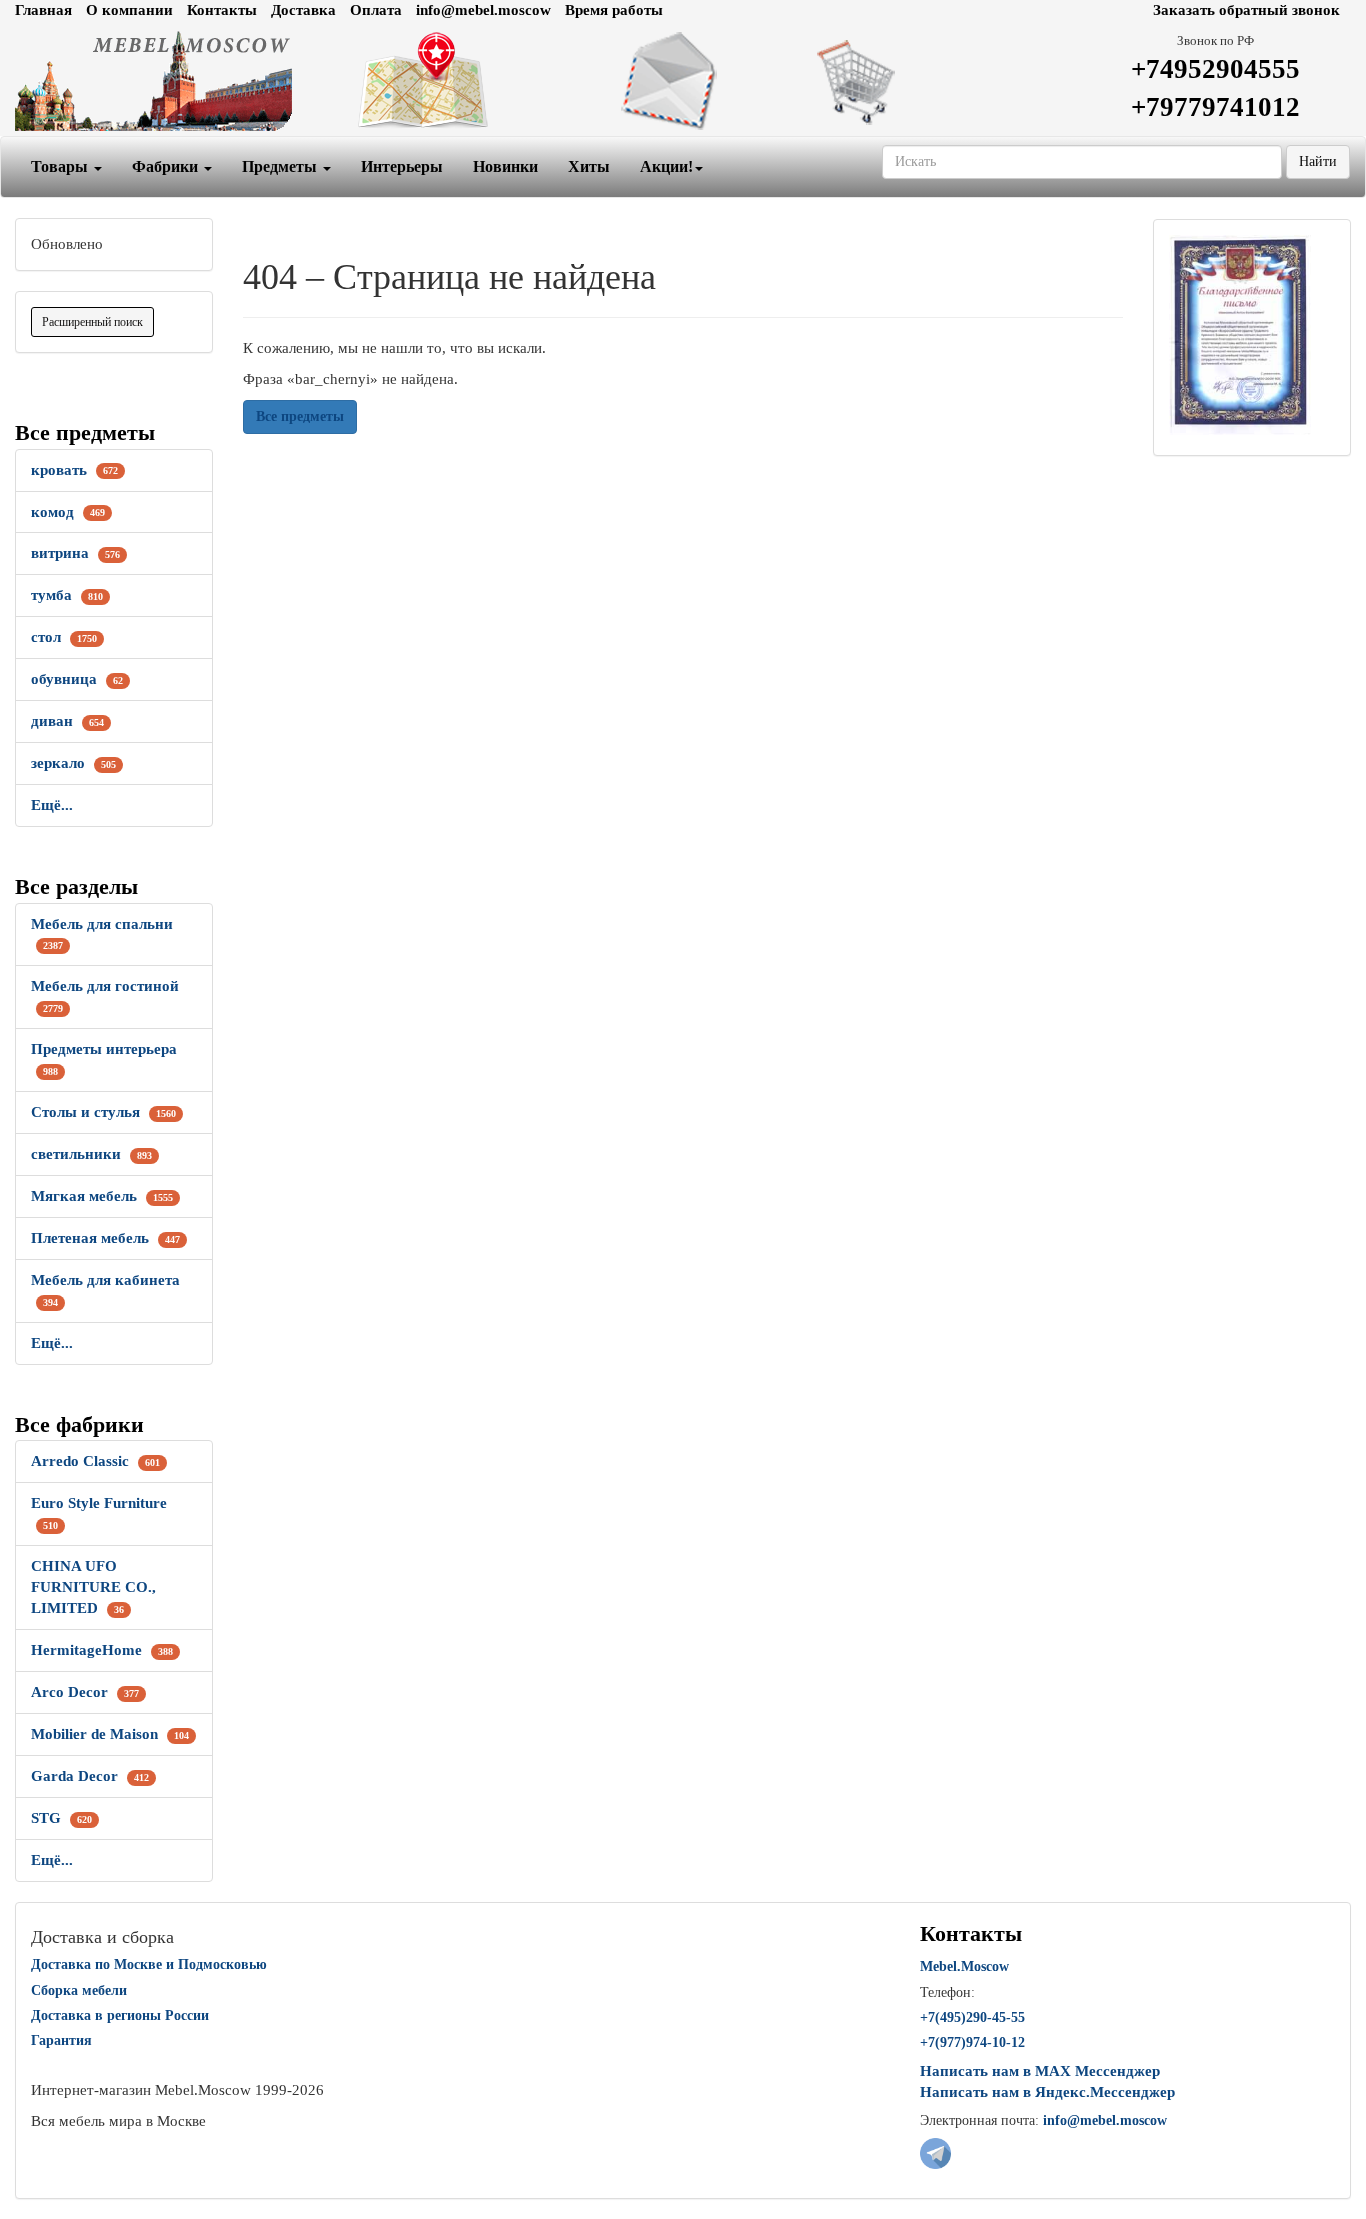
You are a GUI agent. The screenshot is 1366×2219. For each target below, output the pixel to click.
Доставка (303, 10)
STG (61, 1818)
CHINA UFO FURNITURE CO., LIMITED (93, 1587)
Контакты (222, 10)
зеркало (73, 763)
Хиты (589, 166)
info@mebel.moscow (483, 10)
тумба (67, 595)
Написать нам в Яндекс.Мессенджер (1047, 2092)
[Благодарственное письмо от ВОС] (1239, 334)
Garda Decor (90, 1776)
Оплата (376, 10)
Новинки (505, 166)
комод (68, 512)
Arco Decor (85, 1692)
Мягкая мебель (102, 1196)
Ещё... (52, 805)
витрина (75, 553)
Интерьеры (402, 166)
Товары (61, 166)
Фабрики (167, 166)
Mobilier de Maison (110, 1734)
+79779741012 (1215, 107)
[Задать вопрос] (683, 81)
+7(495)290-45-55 (972, 2017)
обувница (77, 679)
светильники (91, 1154)
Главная (43, 10)
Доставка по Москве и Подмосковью (149, 1964)
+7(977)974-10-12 (972, 2042)
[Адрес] (456, 81)
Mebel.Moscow (964, 1966)
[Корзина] (911, 81)
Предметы (281, 166)
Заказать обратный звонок (1246, 10)
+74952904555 (1215, 69)
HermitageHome (102, 1650)
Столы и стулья (103, 1112)
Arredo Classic (95, 1461)
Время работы (614, 10)
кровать (74, 470)
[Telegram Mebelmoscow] (935, 2152)
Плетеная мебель (105, 1238)
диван (67, 721)
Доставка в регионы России (120, 2015)
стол (64, 637)
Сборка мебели (79, 1990)
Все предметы (300, 416)
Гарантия (61, 2040)
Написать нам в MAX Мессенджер (1040, 2071)
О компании (129, 10)
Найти (1318, 161)
